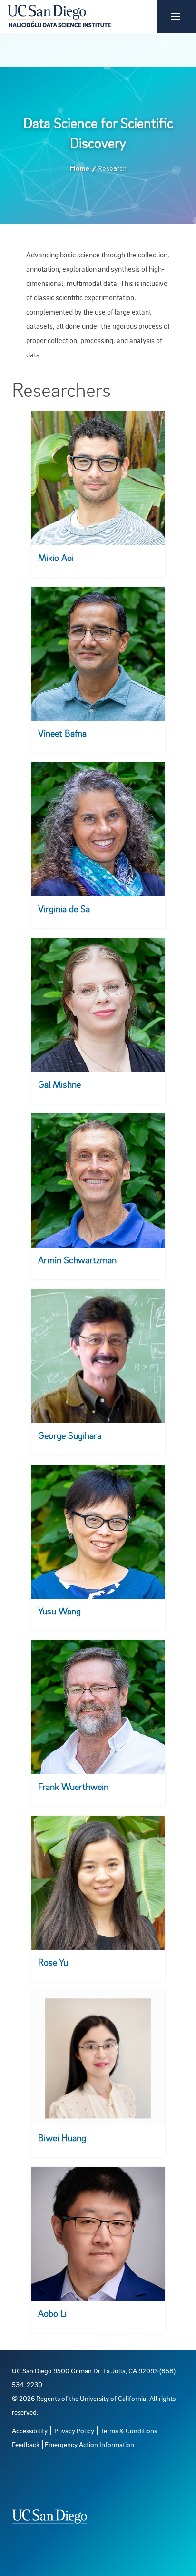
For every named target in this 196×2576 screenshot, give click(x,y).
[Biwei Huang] (98, 2058)
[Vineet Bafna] (98, 654)
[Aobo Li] (98, 2234)
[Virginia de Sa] (98, 829)
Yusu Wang (59, 1611)
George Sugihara (70, 1435)
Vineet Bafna (62, 733)
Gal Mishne (59, 1084)
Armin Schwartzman (77, 1260)
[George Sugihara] (98, 1356)
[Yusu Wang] (98, 1532)
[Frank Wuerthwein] (98, 1707)
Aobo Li (52, 2313)
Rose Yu (53, 1962)
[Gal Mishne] (98, 1005)
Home (80, 168)
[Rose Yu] (98, 1883)
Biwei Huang (62, 2138)
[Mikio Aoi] (98, 478)
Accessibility (30, 2431)
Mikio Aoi (56, 557)
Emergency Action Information (89, 2444)
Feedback (26, 2444)
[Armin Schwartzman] (98, 1180)
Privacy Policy (74, 2431)
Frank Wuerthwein (73, 1786)
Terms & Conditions (129, 2431)
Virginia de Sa (64, 909)
